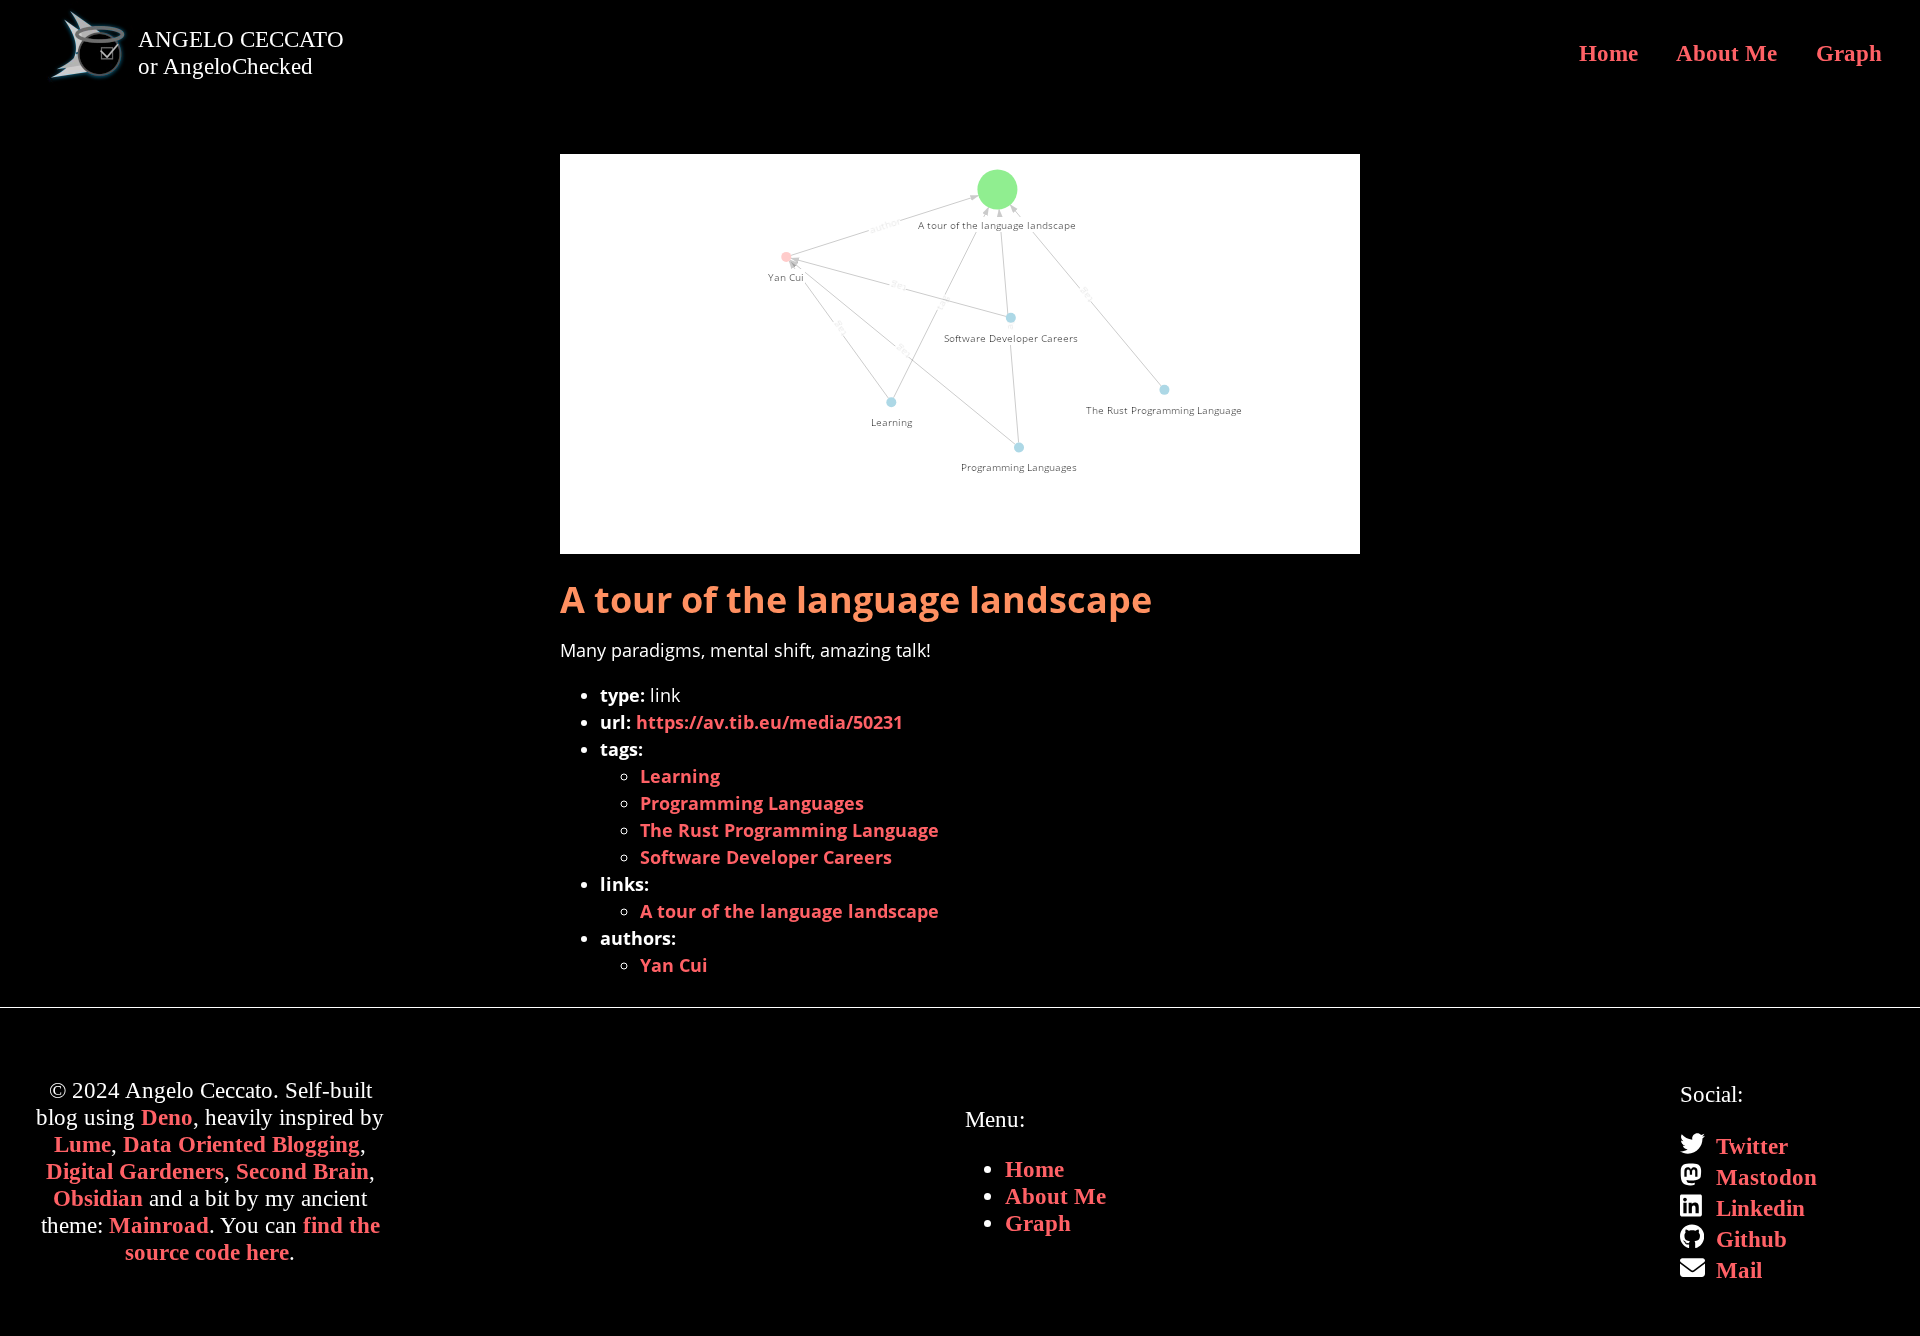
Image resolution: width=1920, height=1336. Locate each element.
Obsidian (98, 1198)
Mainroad (159, 1225)
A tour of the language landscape (789, 911)
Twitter (1749, 1146)
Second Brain (302, 1171)
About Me (1726, 53)
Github (1748, 1239)
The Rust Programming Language (789, 830)
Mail (1736, 1270)
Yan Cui (674, 965)
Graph (1849, 53)
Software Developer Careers (766, 857)
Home (1608, 53)
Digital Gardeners (135, 1171)
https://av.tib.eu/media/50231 (769, 722)
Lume (82, 1144)
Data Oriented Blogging (241, 1144)
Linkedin (1757, 1208)
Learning (680, 776)
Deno (167, 1117)
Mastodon (1763, 1177)
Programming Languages (752, 803)
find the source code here (252, 1238)
